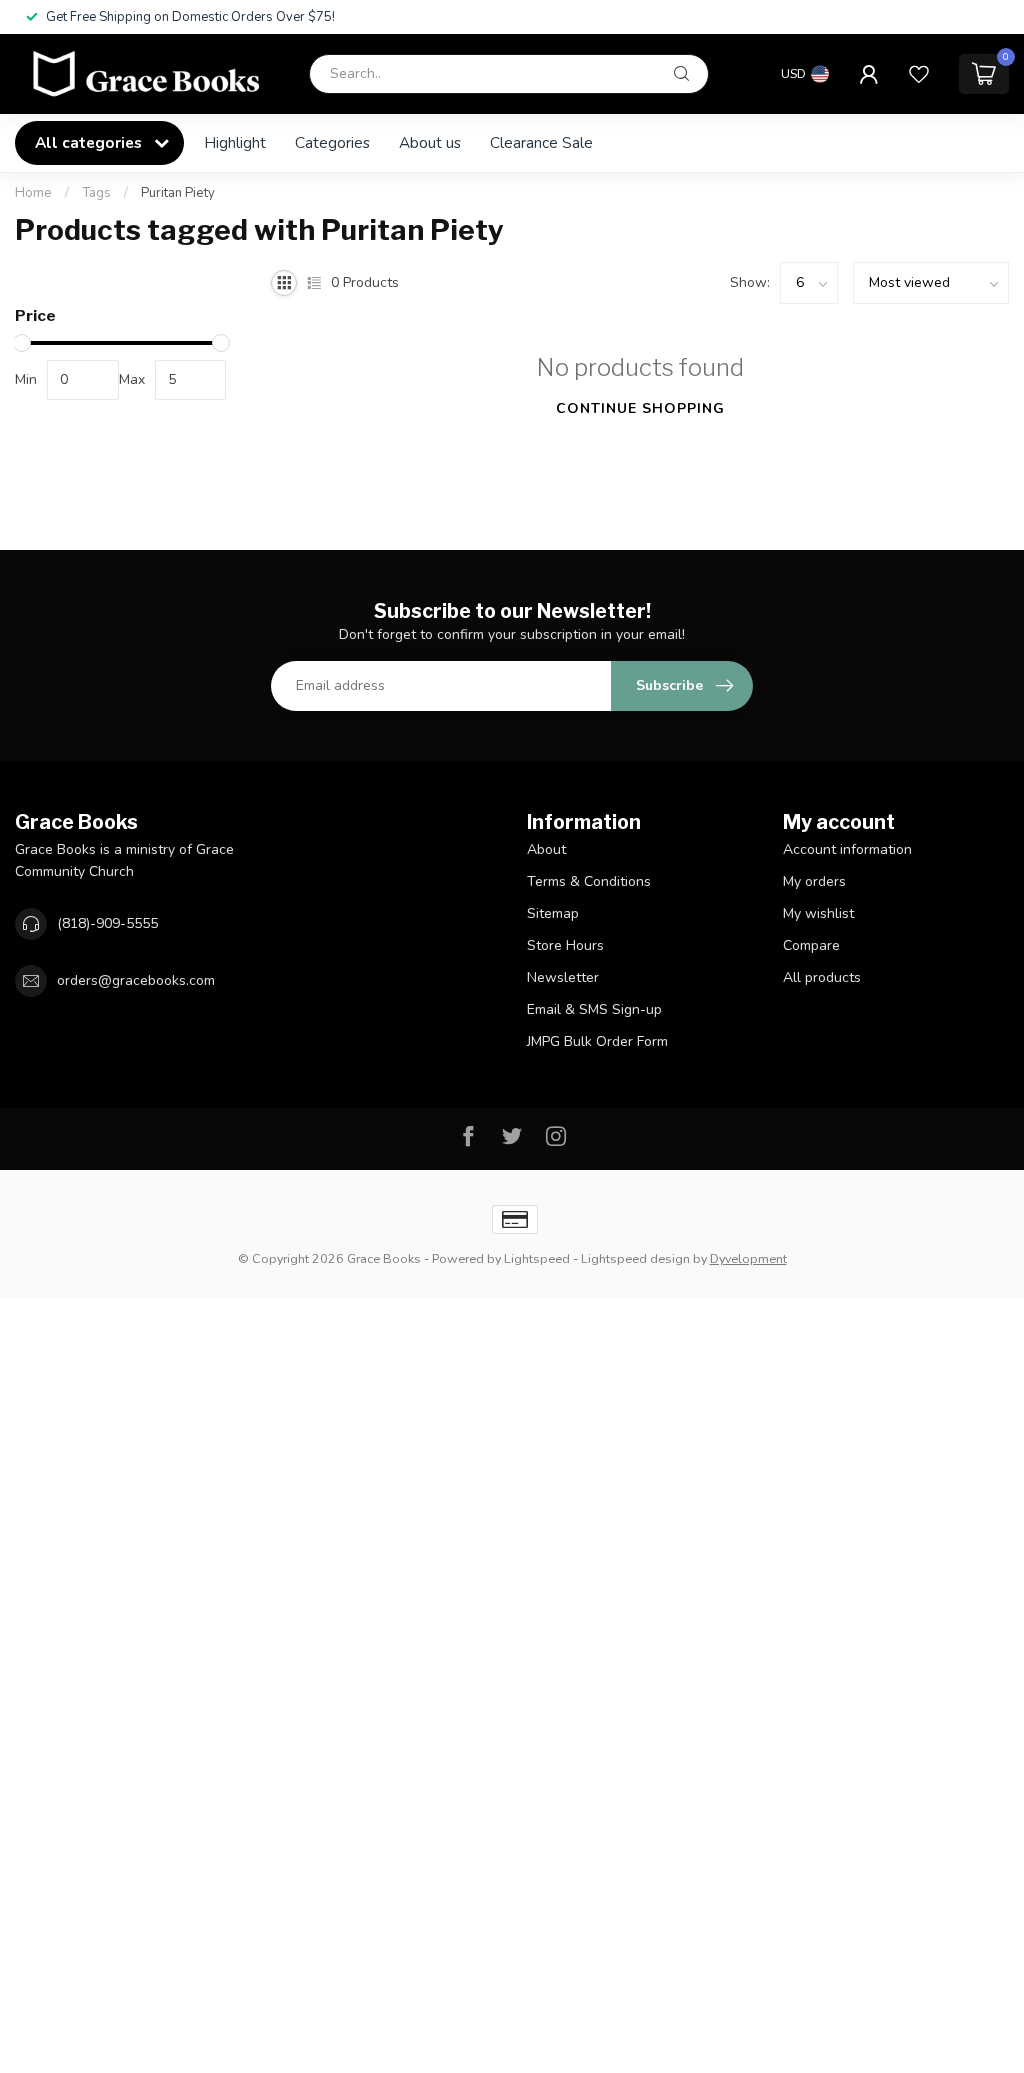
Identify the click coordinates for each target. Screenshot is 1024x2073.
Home (33, 193)
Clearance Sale (541, 142)
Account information (847, 849)
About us (430, 142)
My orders (814, 881)
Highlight (235, 142)
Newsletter (563, 977)
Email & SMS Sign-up (594, 1009)
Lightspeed (537, 1258)
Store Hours (565, 945)
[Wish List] (919, 74)
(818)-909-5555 (107, 923)
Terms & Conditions (589, 881)
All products (822, 977)
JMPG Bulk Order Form (597, 1041)
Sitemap (553, 913)
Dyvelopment (748, 1258)
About (546, 849)
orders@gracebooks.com (136, 980)
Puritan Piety (178, 193)
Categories (332, 142)
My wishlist (818, 913)
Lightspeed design (635, 1258)
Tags (96, 193)
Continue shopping (640, 408)
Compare (811, 945)
